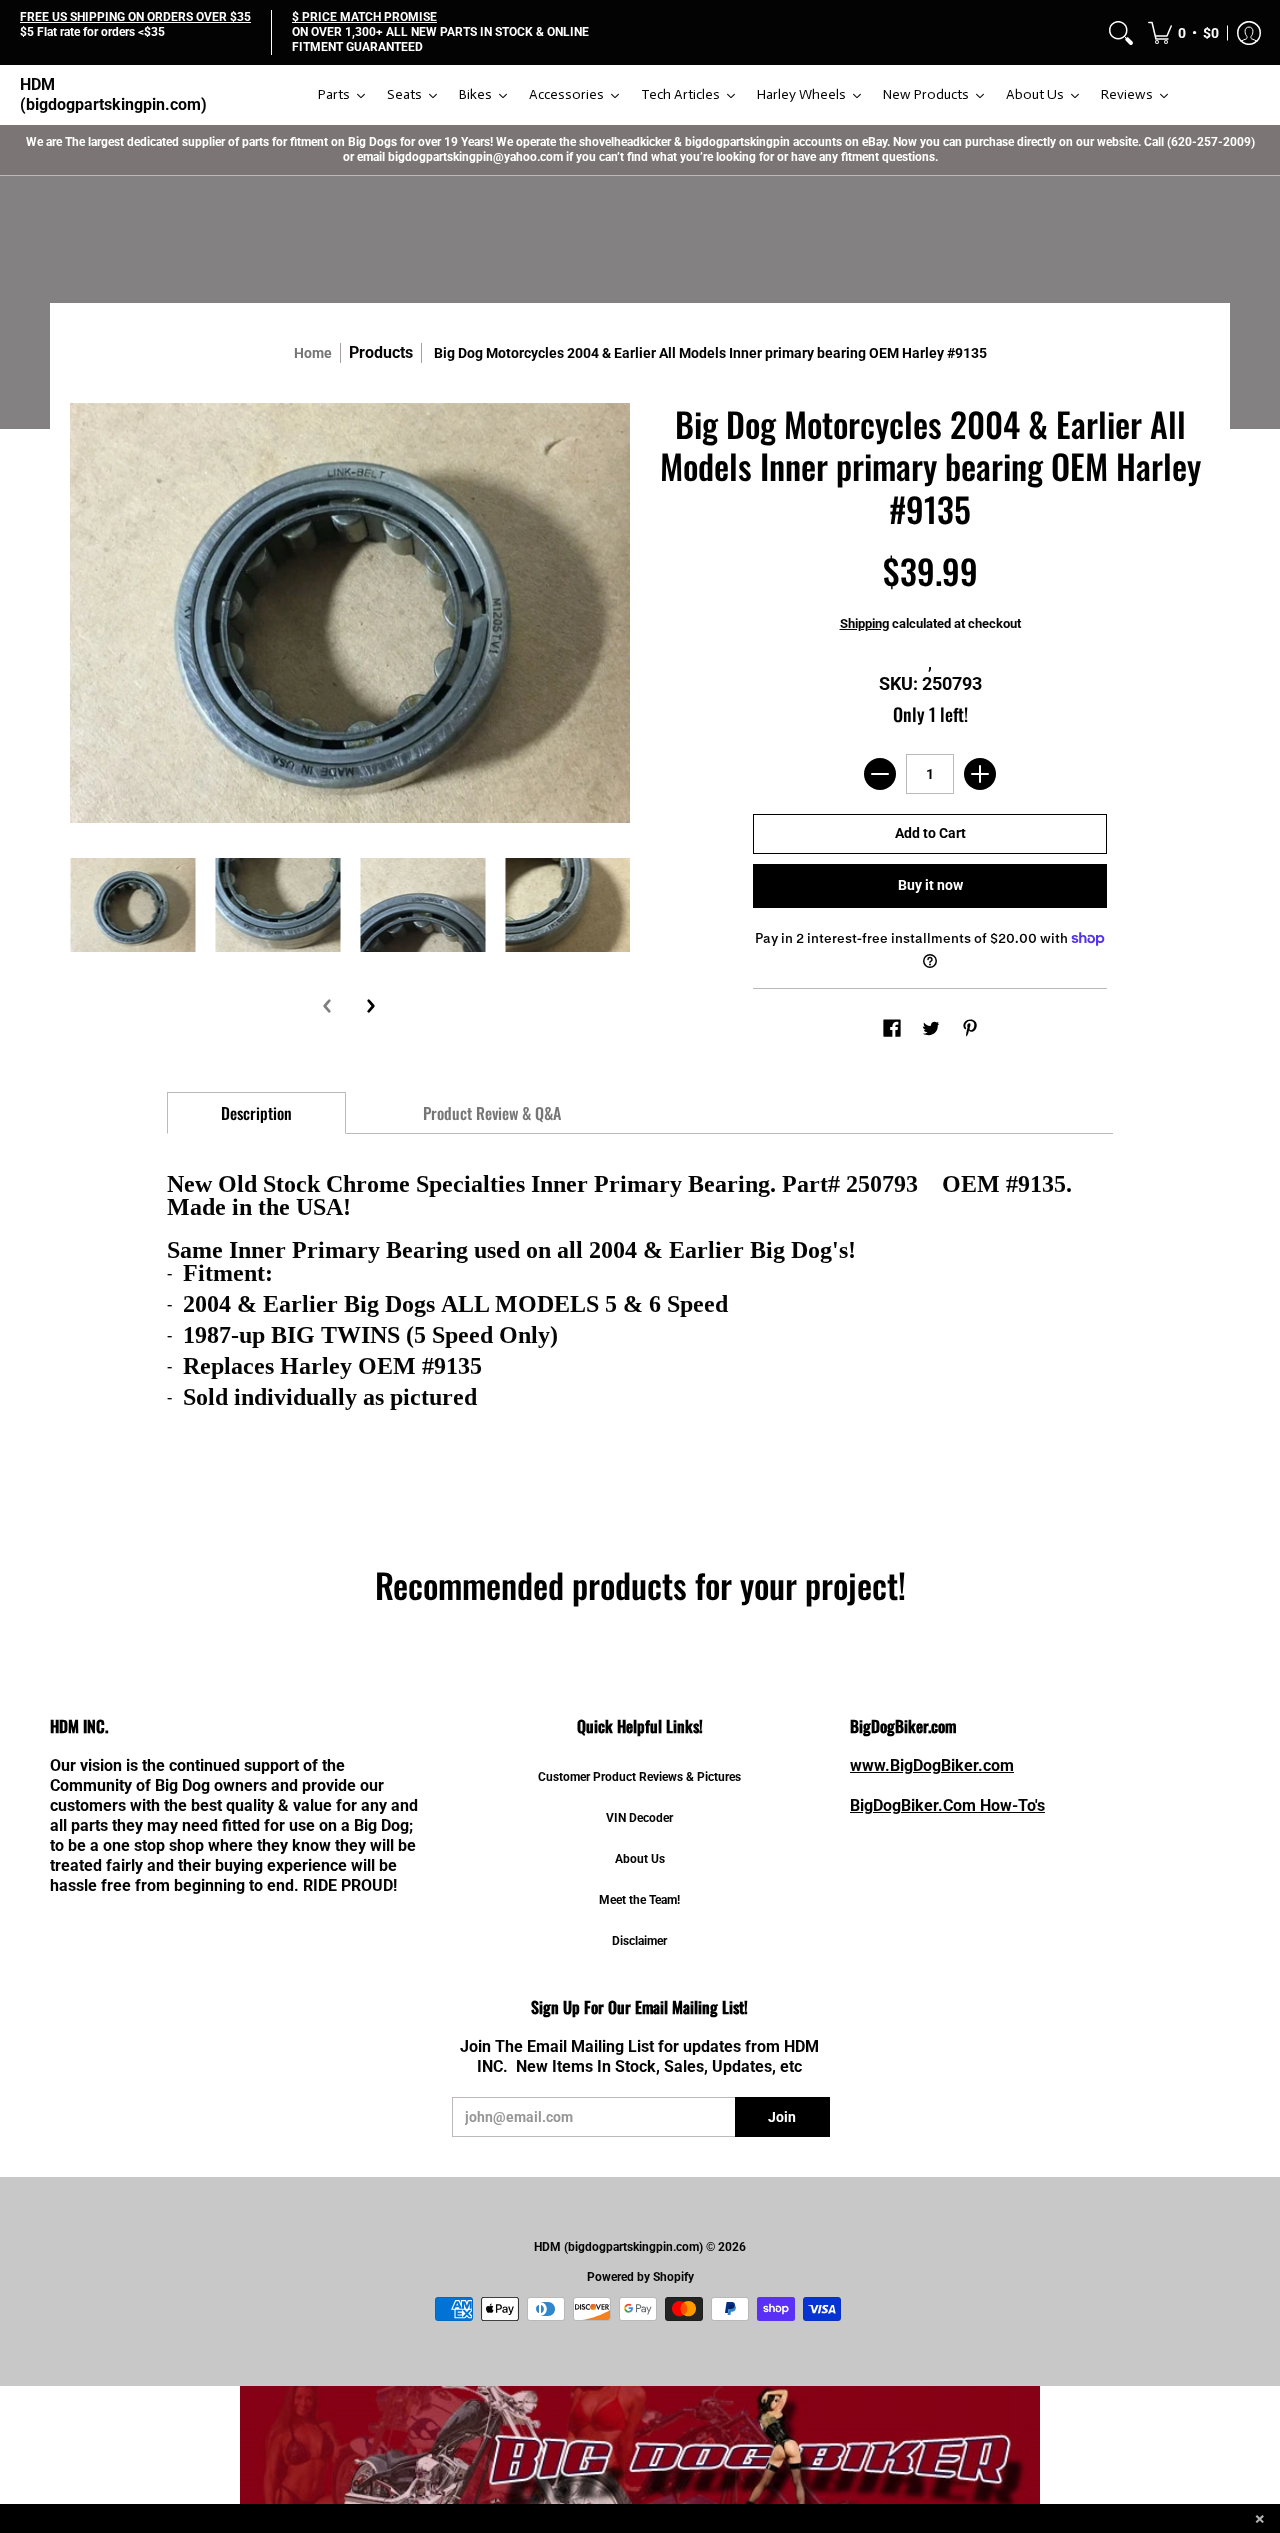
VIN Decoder (639, 1818)
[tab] (257, 1113)
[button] (1183, 32)
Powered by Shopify (640, 2277)
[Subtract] (880, 774)
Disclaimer (639, 1941)
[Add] (980, 774)
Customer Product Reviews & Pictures (639, 1777)
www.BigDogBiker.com (932, 1765)
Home (313, 353)
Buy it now (930, 885)
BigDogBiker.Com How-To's (947, 1805)
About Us (640, 1859)
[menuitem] (1121, 32)
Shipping (864, 623)
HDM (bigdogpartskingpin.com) (113, 94)
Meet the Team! (639, 1900)
